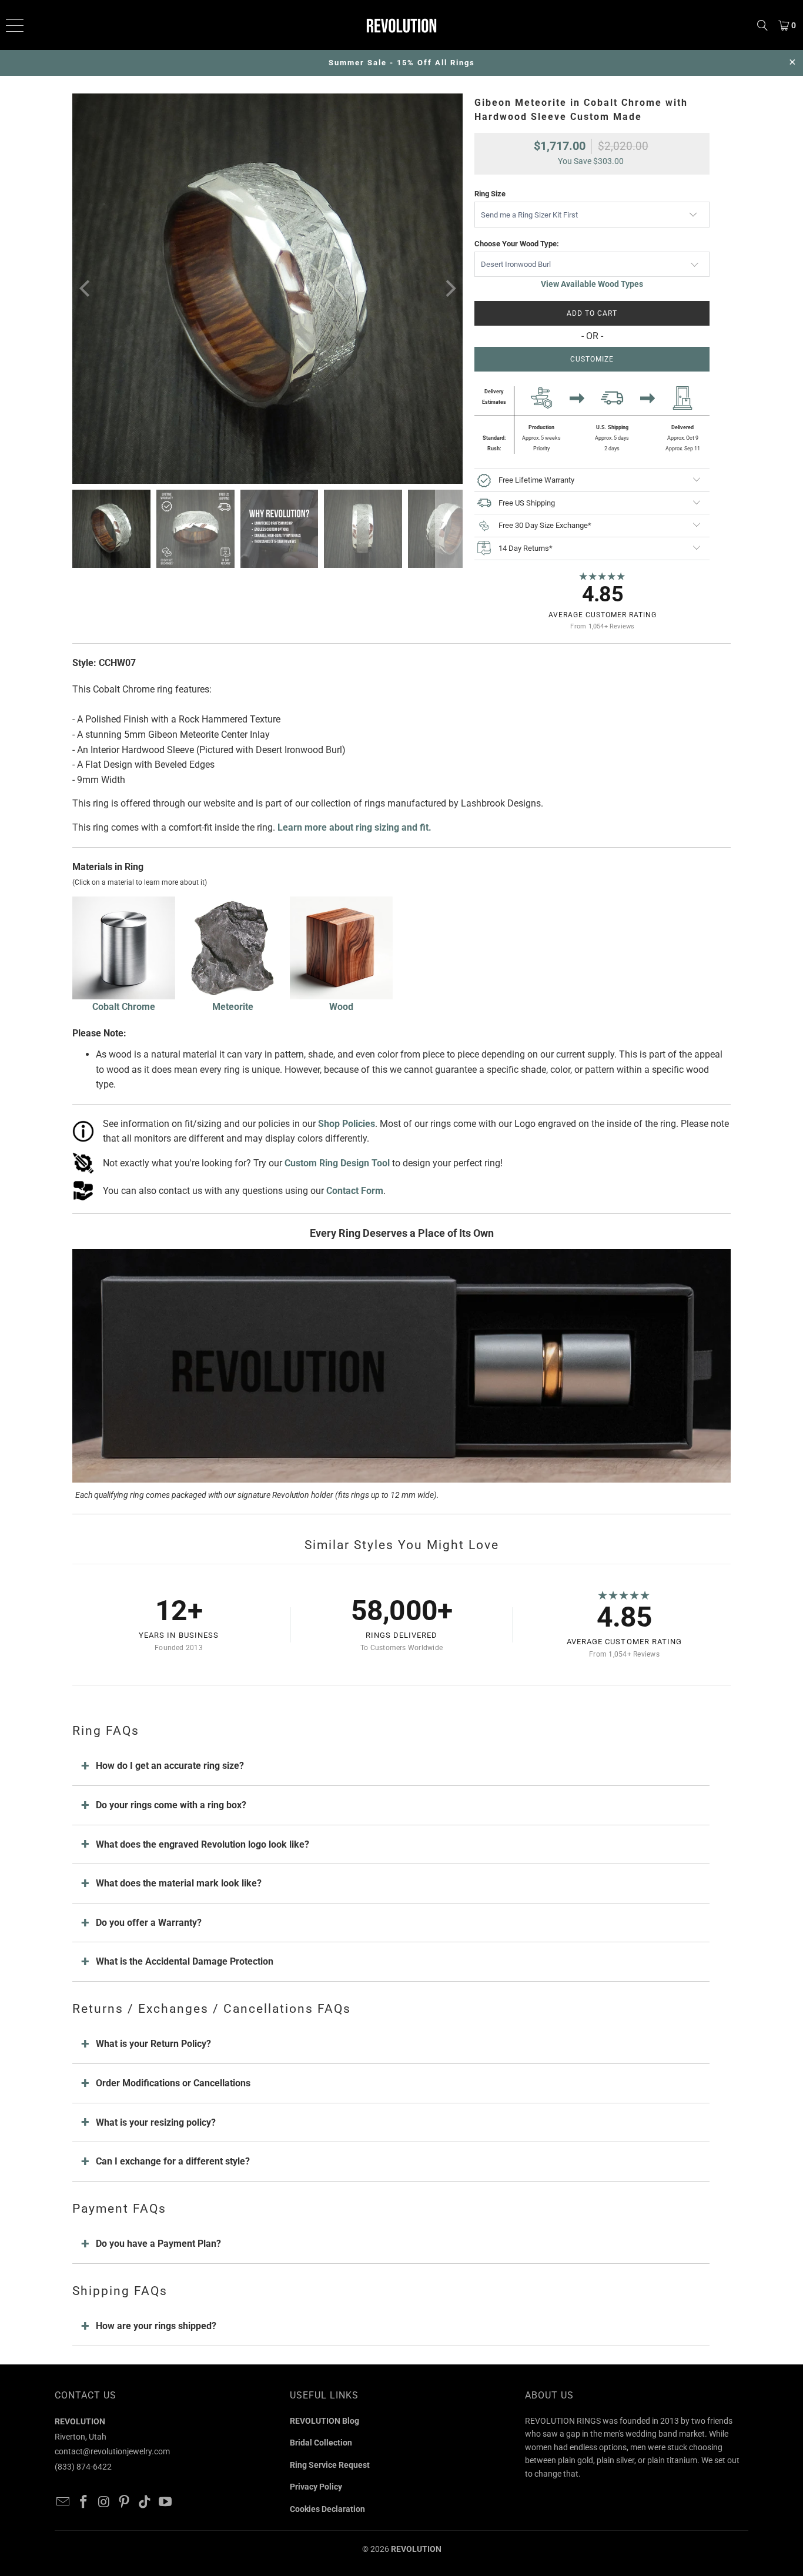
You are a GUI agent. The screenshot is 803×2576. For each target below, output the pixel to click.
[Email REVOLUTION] (63, 2503)
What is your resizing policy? (156, 2122)
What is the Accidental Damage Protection (185, 1961)
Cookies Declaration (327, 2509)
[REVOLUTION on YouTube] (165, 2503)
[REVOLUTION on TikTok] (145, 2503)
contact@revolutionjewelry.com (112, 2451)
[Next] (449, 289)
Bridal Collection (321, 2443)
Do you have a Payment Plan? (158, 2244)
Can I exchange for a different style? (173, 2161)
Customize (592, 359)
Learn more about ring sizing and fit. (354, 827)
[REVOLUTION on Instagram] (104, 2503)
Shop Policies (347, 1124)
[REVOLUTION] (402, 25)
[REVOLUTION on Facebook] (84, 2503)
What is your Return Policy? (153, 2044)
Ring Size (490, 194)
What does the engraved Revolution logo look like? (203, 1844)
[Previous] (86, 289)
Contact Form (355, 1191)
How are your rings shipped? (156, 2326)
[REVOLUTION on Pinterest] (125, 2503)
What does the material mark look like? (179, 1883)
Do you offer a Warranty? (149, 1923)
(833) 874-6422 (83, 2467)
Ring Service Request (330, 2465)
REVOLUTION (416, 2549)
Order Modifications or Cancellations (173, 2083)
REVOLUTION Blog (324, 2421)
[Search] (762, 25)
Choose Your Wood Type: (517, 244)
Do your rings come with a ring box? (171, 1805)
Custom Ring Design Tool (337, 1163)
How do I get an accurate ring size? (170, 1766)
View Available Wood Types (592, 284)
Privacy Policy (316, 2487)
